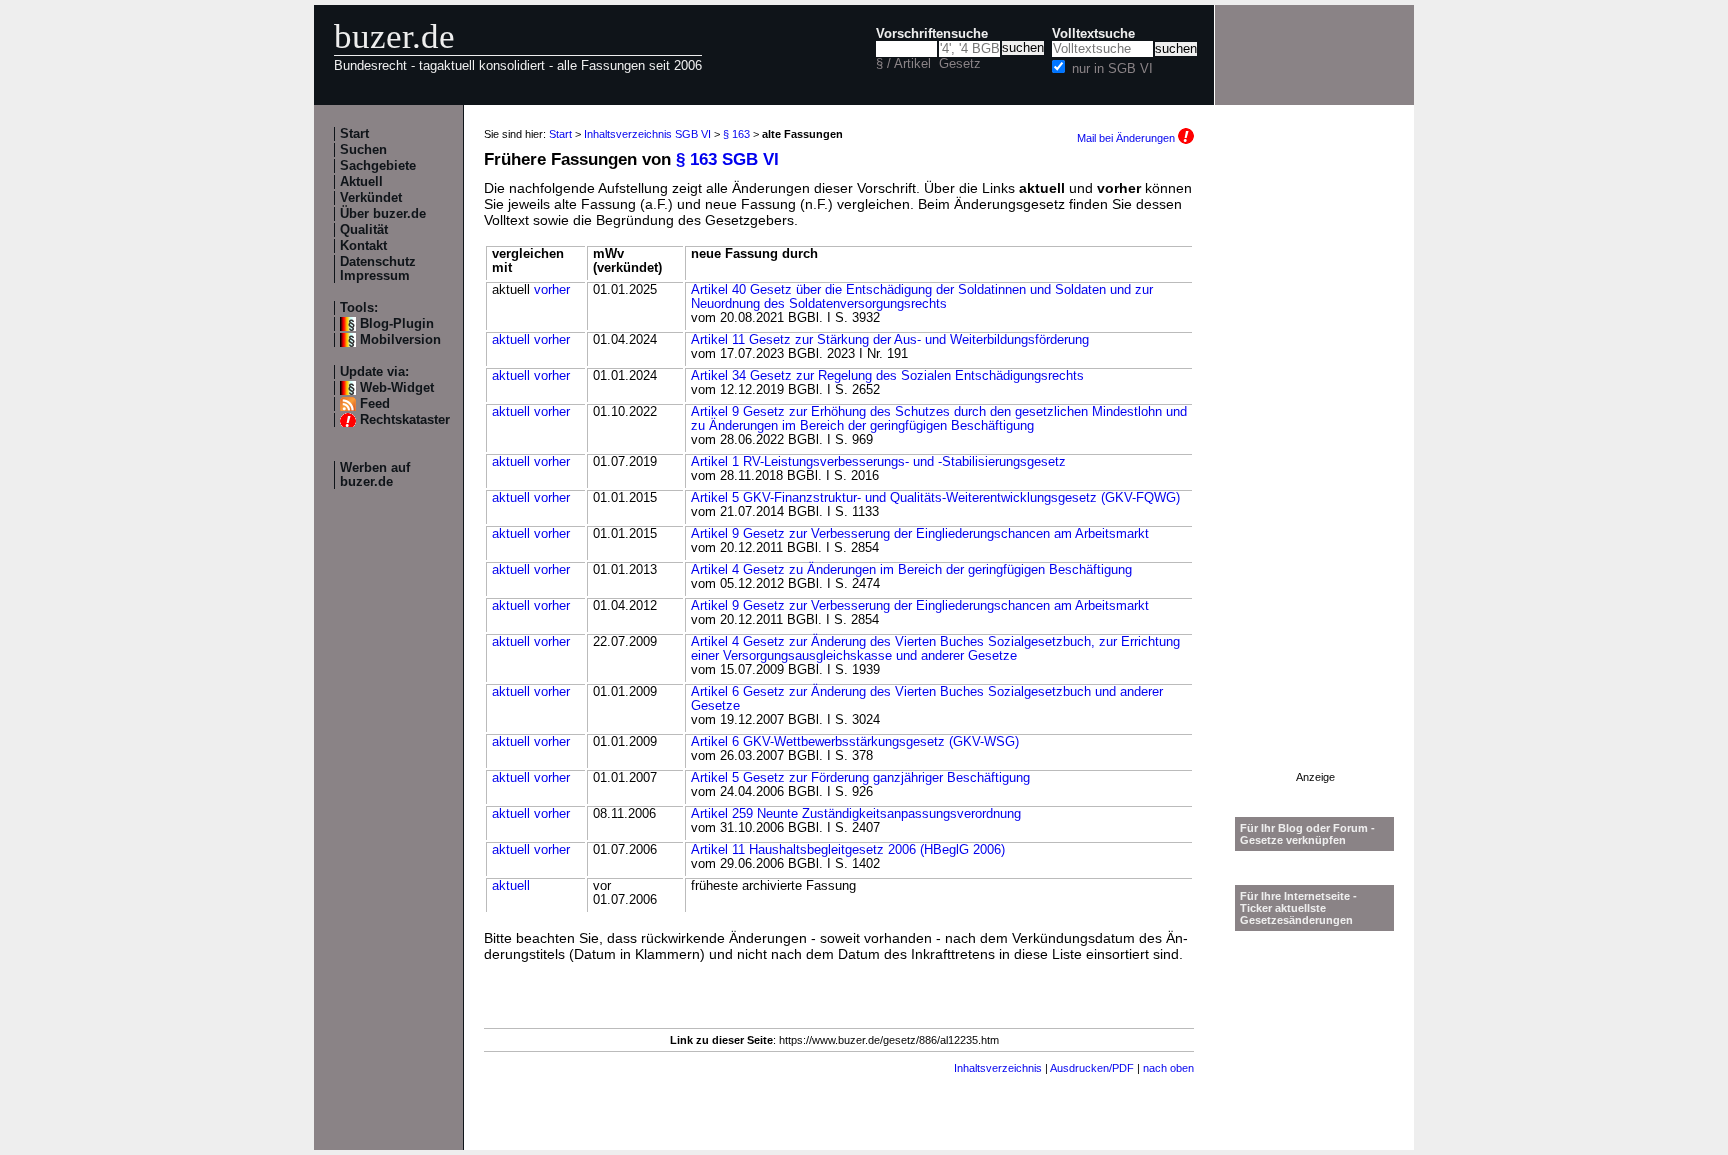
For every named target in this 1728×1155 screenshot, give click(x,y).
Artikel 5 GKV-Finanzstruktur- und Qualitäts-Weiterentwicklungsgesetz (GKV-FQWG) (935, 498)
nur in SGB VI (1112, 69)
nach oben (1168, 1068)
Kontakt (363, 246)
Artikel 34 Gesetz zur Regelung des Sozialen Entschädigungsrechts (887, 376)
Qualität (364, 230)
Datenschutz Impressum (378, 269)
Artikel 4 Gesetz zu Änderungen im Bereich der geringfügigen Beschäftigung (911, 570)
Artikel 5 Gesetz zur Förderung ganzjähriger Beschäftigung (860, 778)
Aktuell (361, 182)
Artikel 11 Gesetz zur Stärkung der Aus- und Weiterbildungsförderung (890, 340)
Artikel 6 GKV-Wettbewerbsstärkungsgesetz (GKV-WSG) (855, 742)
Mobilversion (400, 340)
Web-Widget (397, 388)
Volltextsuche (1093, 34)
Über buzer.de (383, 214)
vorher (552, 290)
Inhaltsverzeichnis (998, 1068)
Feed (375, 404)
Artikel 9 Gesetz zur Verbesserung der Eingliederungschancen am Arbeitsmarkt (920, 534)
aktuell (511, 340)
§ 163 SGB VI (727, 159)
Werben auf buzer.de (375, 475)
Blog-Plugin (397, 324)
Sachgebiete (378, 166)
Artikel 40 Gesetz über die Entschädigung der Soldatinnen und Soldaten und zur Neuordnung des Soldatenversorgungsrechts (922, 297)
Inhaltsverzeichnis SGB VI (647, 134)
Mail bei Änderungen (1127, 138)
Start (354, 134)
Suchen (363, 150)
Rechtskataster (405, 420)
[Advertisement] (1315, 471)
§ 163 (736, 134)
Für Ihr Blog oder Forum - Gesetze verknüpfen (1307, 834)
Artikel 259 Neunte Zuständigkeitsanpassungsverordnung (856, 814)
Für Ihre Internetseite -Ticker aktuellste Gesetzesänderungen (1298, 908)
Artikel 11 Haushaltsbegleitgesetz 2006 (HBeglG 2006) (848, 850)
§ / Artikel (903, 64)
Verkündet (371, 198)
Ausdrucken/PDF (1092, 1068)
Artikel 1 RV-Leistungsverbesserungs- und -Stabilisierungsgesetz (878, 462)
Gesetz (960, 64)
